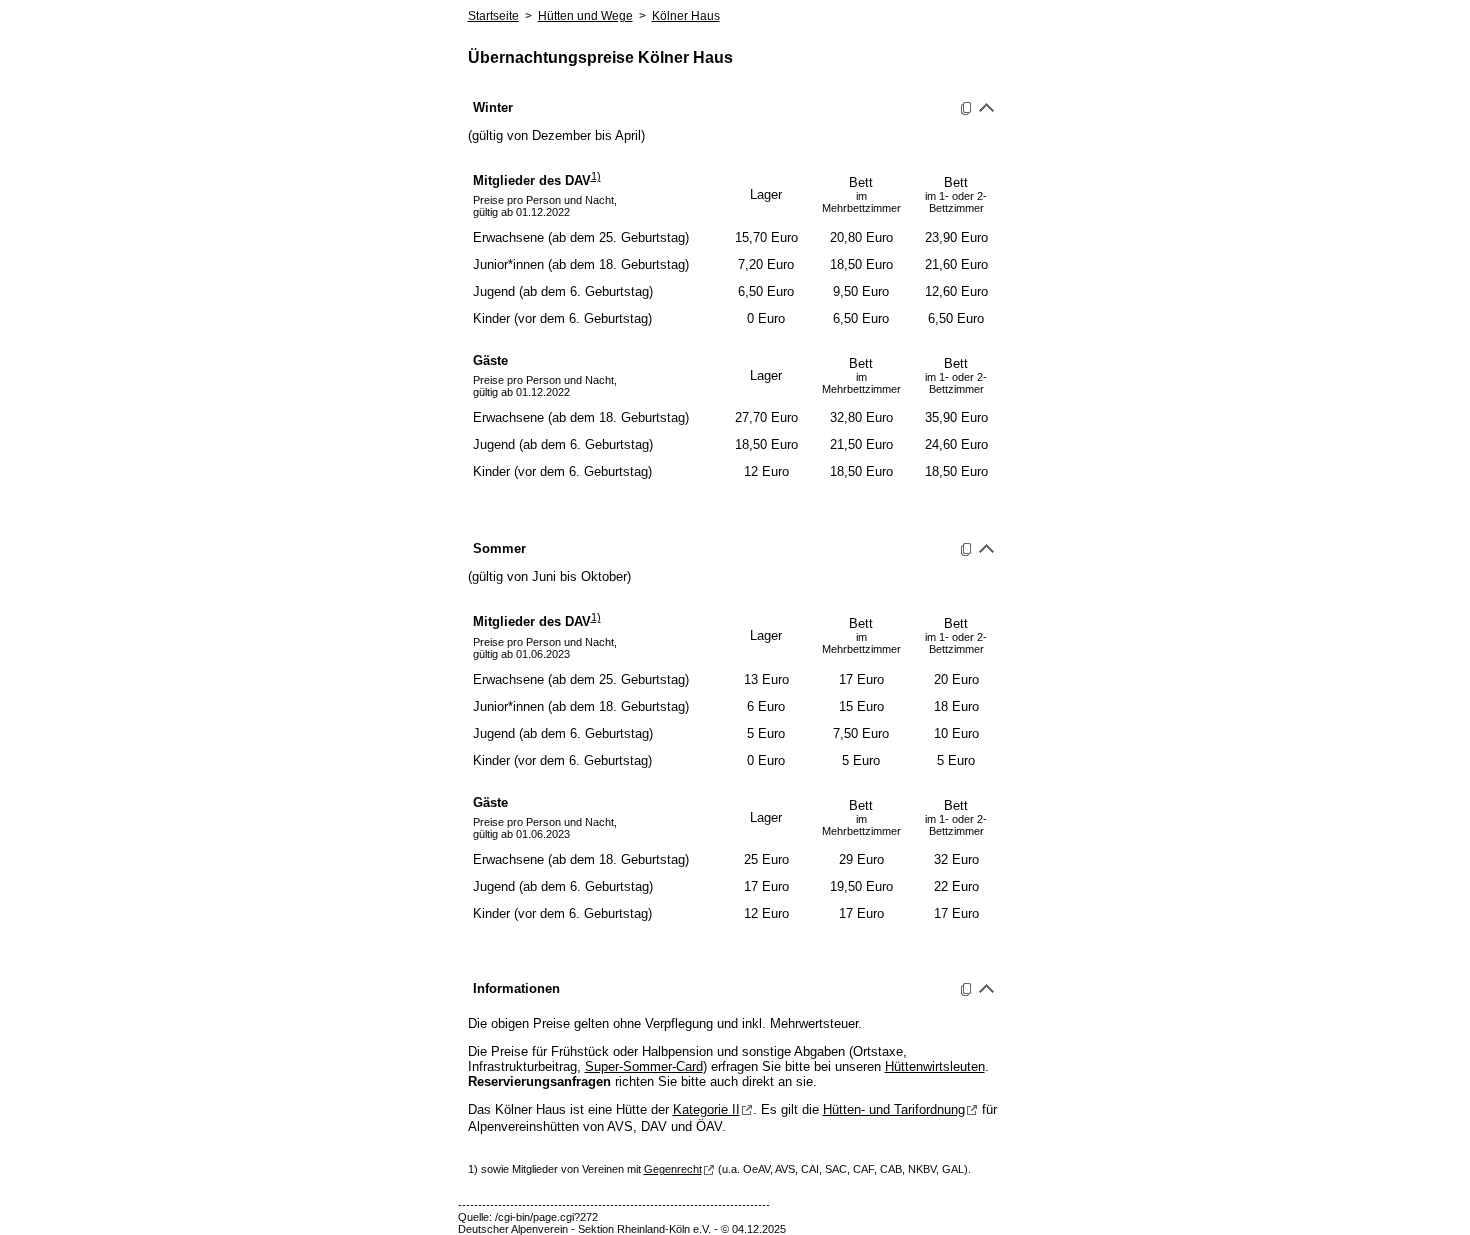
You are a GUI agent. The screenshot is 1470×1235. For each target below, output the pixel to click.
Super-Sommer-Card (644, 1066)
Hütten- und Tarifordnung (894, 1109)
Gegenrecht (673, 1169)
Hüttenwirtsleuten (935, 1066)
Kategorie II (706, 1109)
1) (596, 176)
